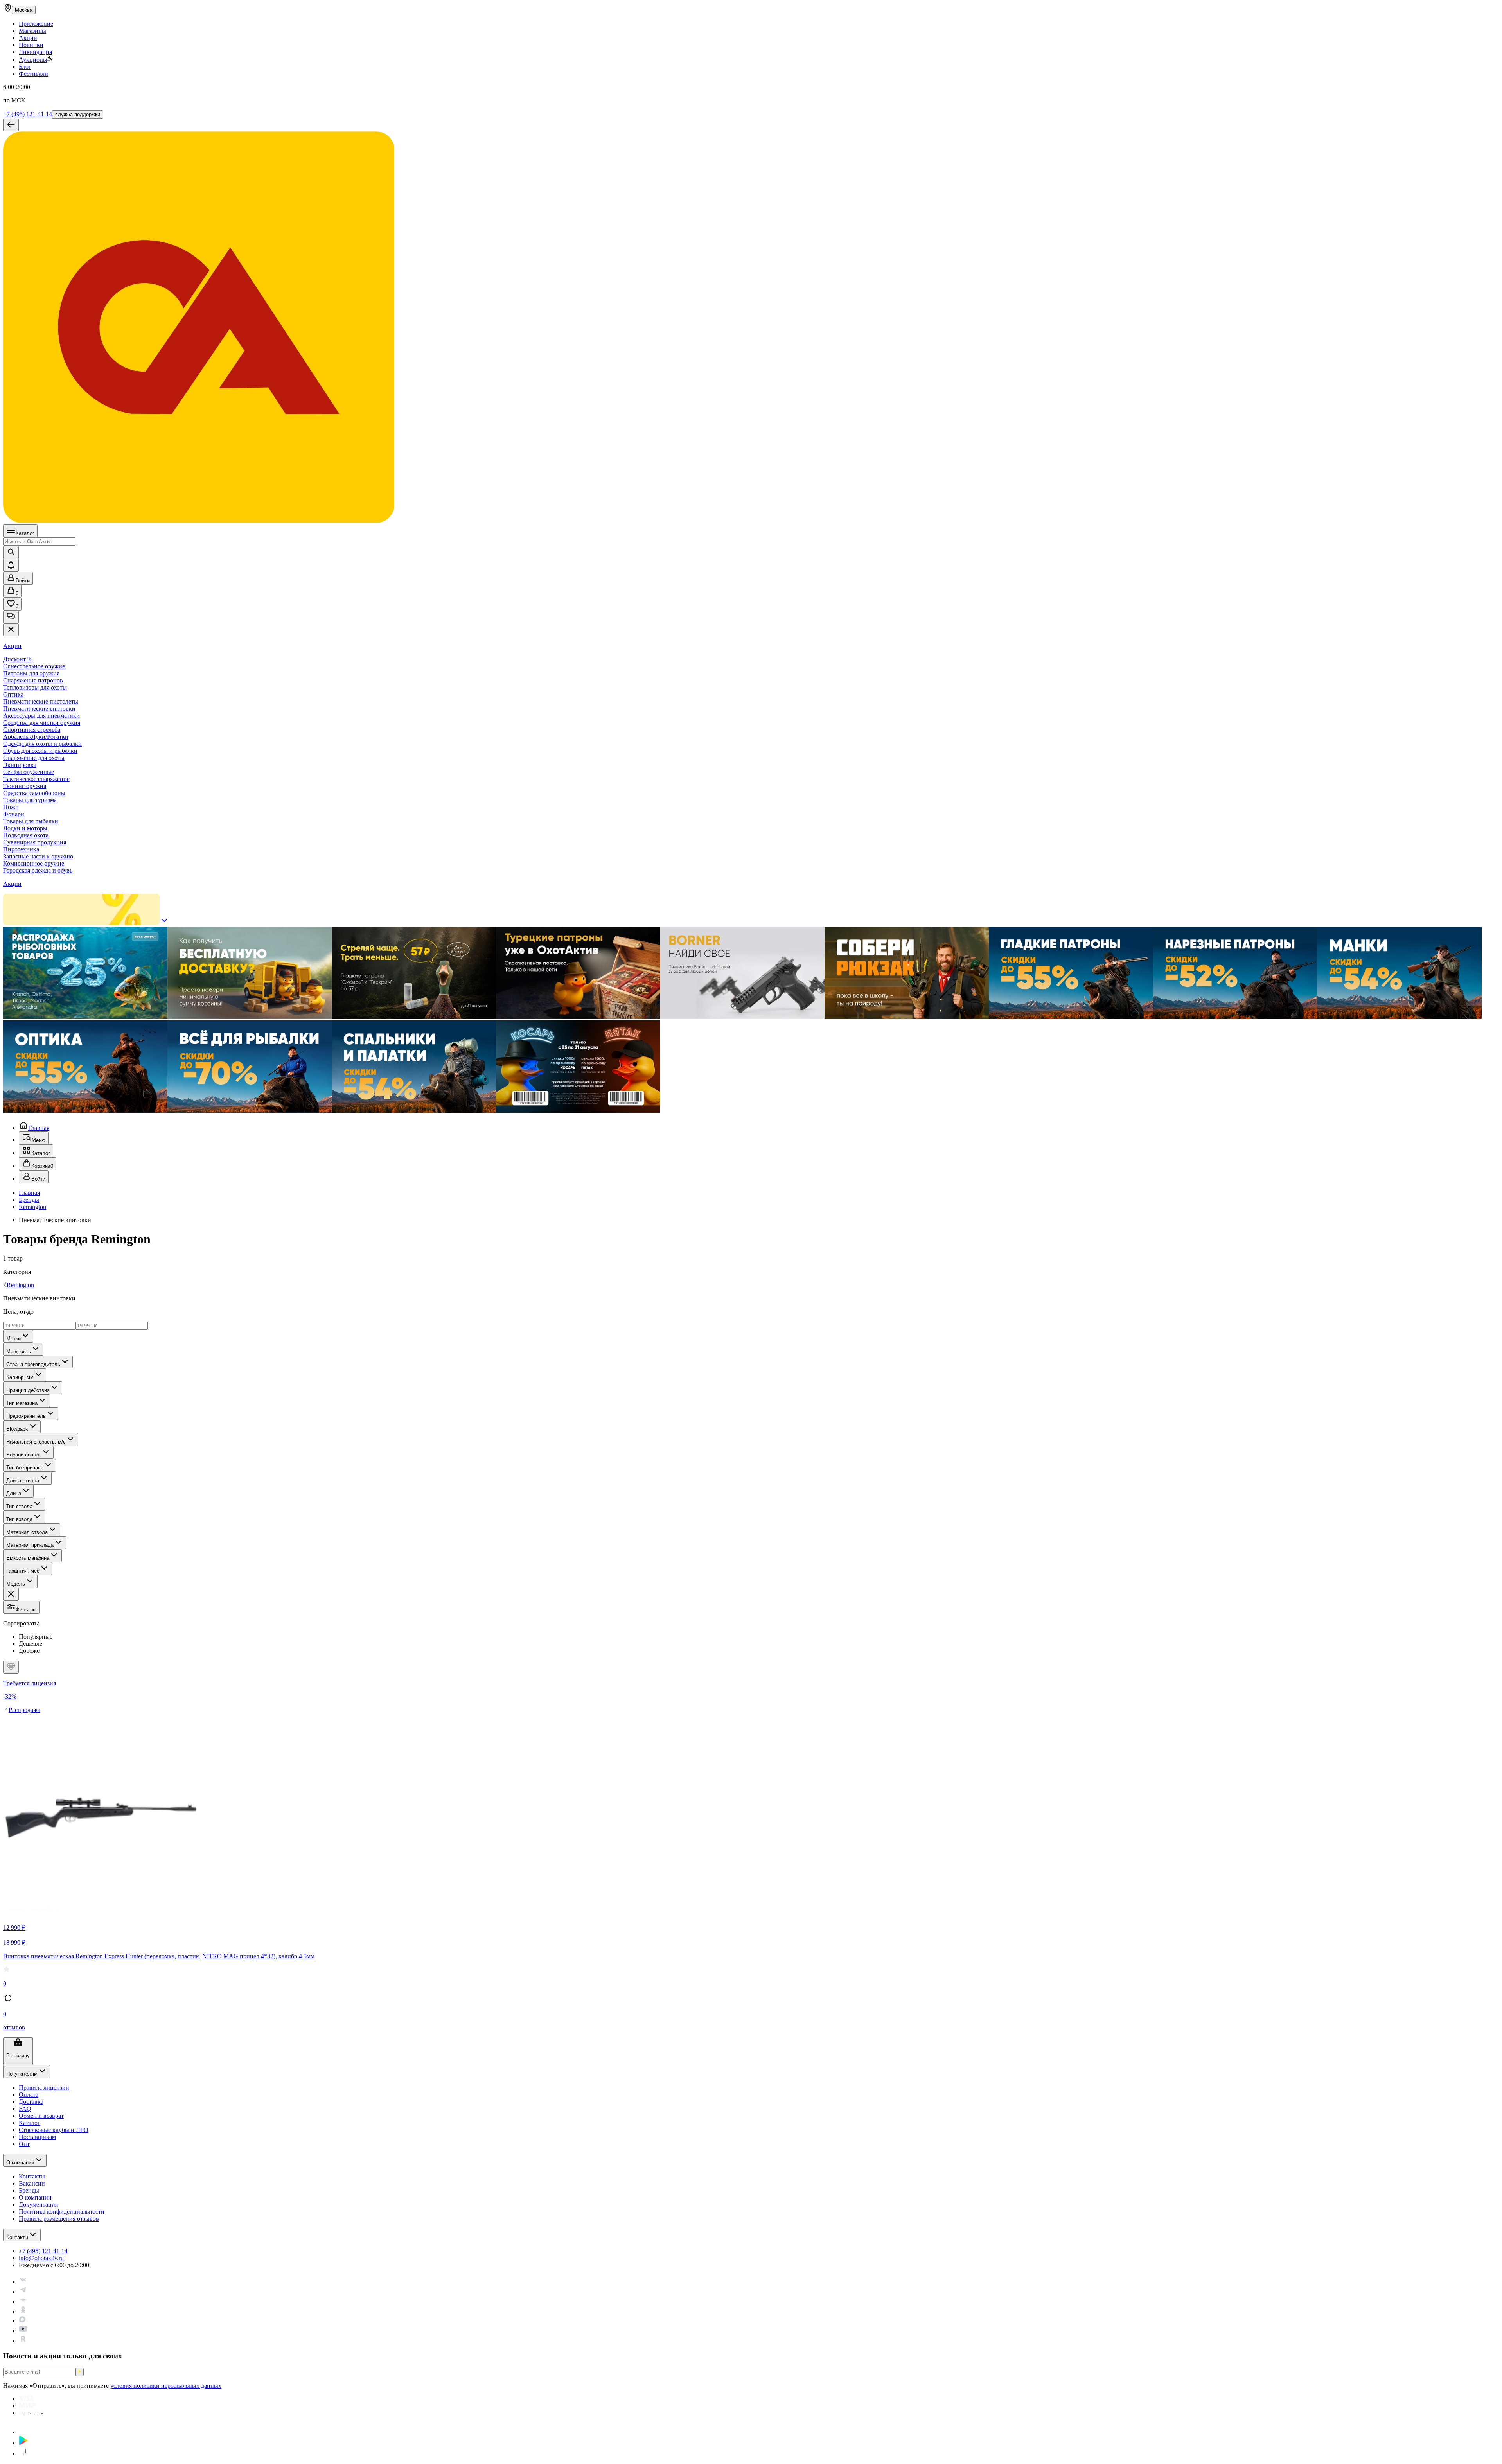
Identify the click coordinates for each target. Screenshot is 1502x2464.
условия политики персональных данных (166, 2386)
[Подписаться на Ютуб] (23, 2331)
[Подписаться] (80, 2372)
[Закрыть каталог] (11, 630)
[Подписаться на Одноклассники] (23, 2312)
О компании (20, 2163)
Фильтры (26, 1610)
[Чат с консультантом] (11, 617)
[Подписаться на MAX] (22, 2321)
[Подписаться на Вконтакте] (23, 2282)
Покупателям (22, 2074)
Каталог (25, 533)
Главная (39, 1128)
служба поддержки (78, 114)
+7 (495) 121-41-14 (28, 114)
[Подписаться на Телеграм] (23, 2292)
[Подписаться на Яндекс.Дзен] (23, 2302)
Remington (32, 1207)
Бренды (29, 1200)
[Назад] (11, 125)
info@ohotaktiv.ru (41, 2258)
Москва (24, 10)
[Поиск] (11, 552)
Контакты (17, 2237)
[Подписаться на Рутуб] (23, 2341)
